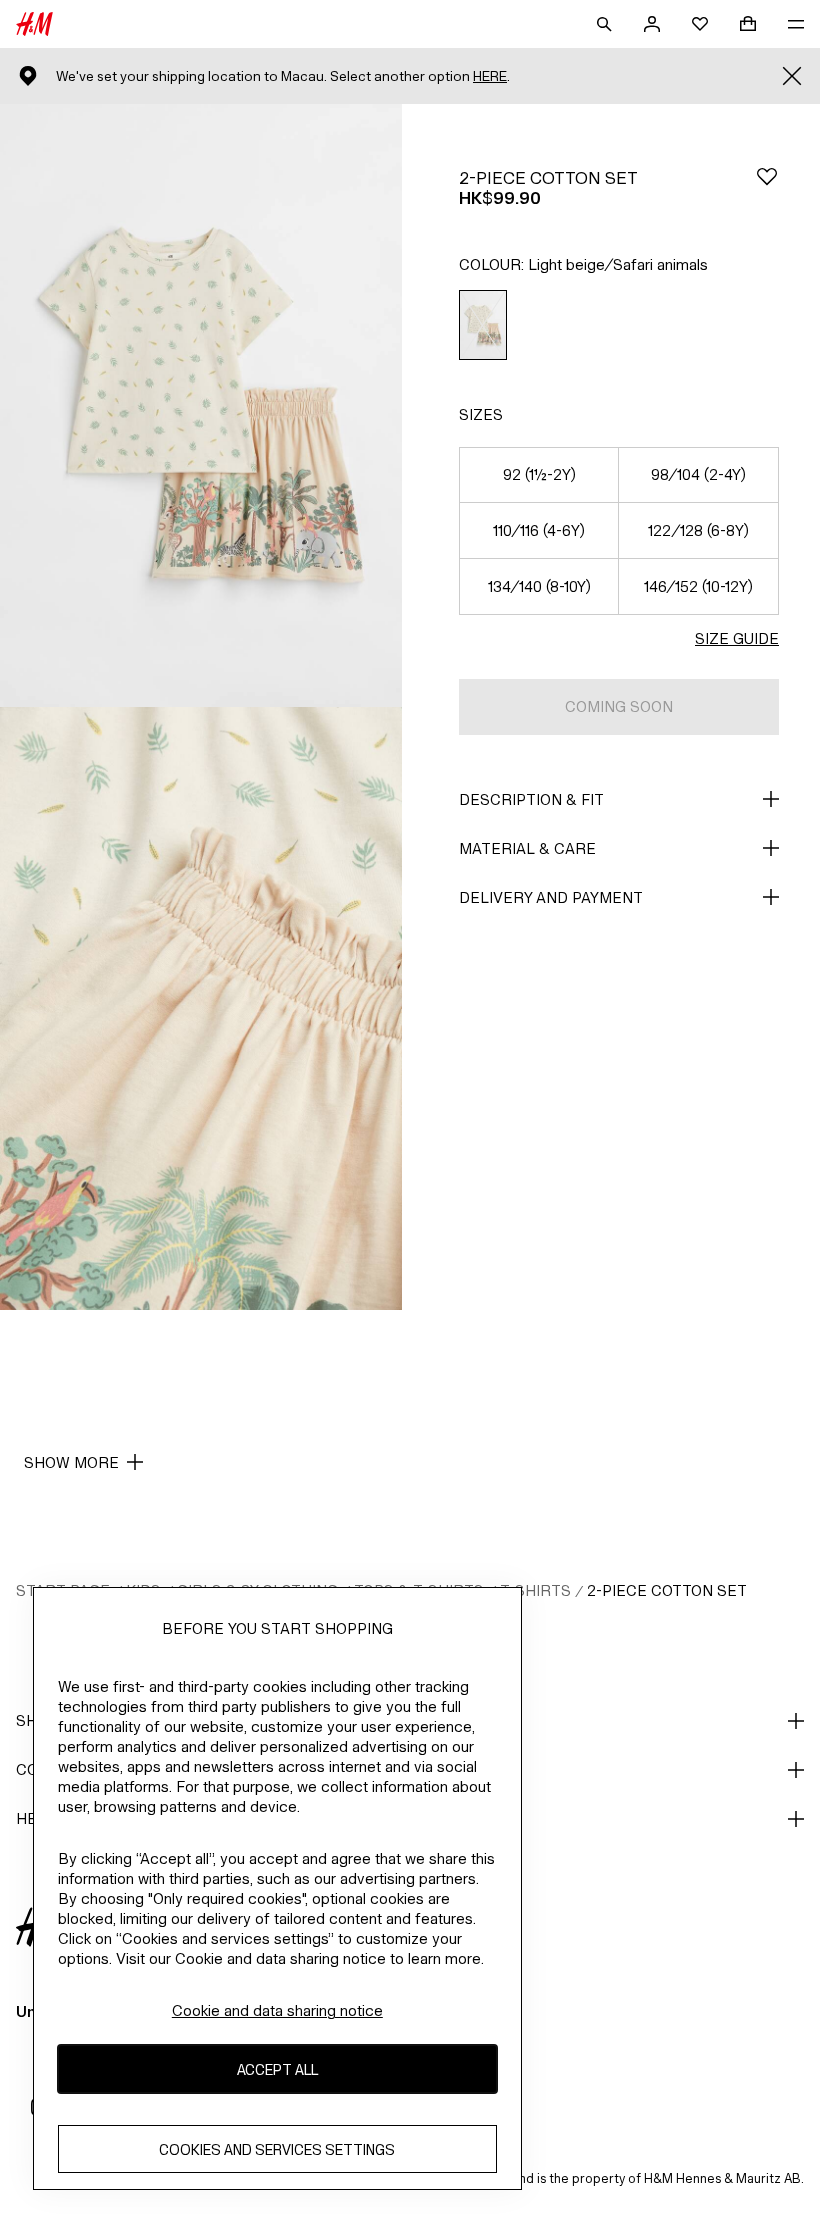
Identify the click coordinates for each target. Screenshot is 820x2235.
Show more (71, 1462)
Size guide (737, 638)
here (490, 76)
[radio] (483, 325)
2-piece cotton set (667, 1590)
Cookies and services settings (277, 2149)
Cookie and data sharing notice (277, 2010)
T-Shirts (535, 1590)
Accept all (277, 2069)
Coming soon (619, 706)
